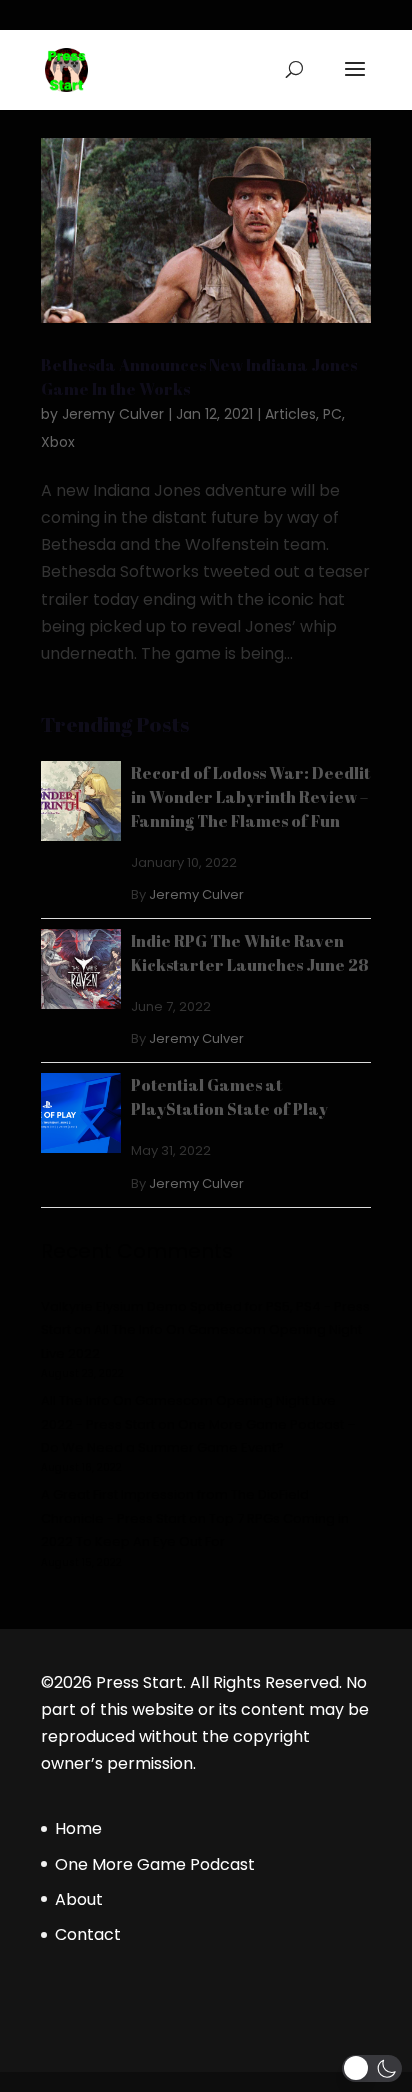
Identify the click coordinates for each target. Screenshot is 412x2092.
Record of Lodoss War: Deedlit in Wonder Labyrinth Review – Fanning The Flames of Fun (250, 797)
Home (78, 1828)
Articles (290, 414)
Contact (88, 1934)
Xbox (58, 442)
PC (332, 414)
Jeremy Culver (113, 414)
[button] (372, 2068)
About (79, 1899)
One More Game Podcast (155, 1864)
